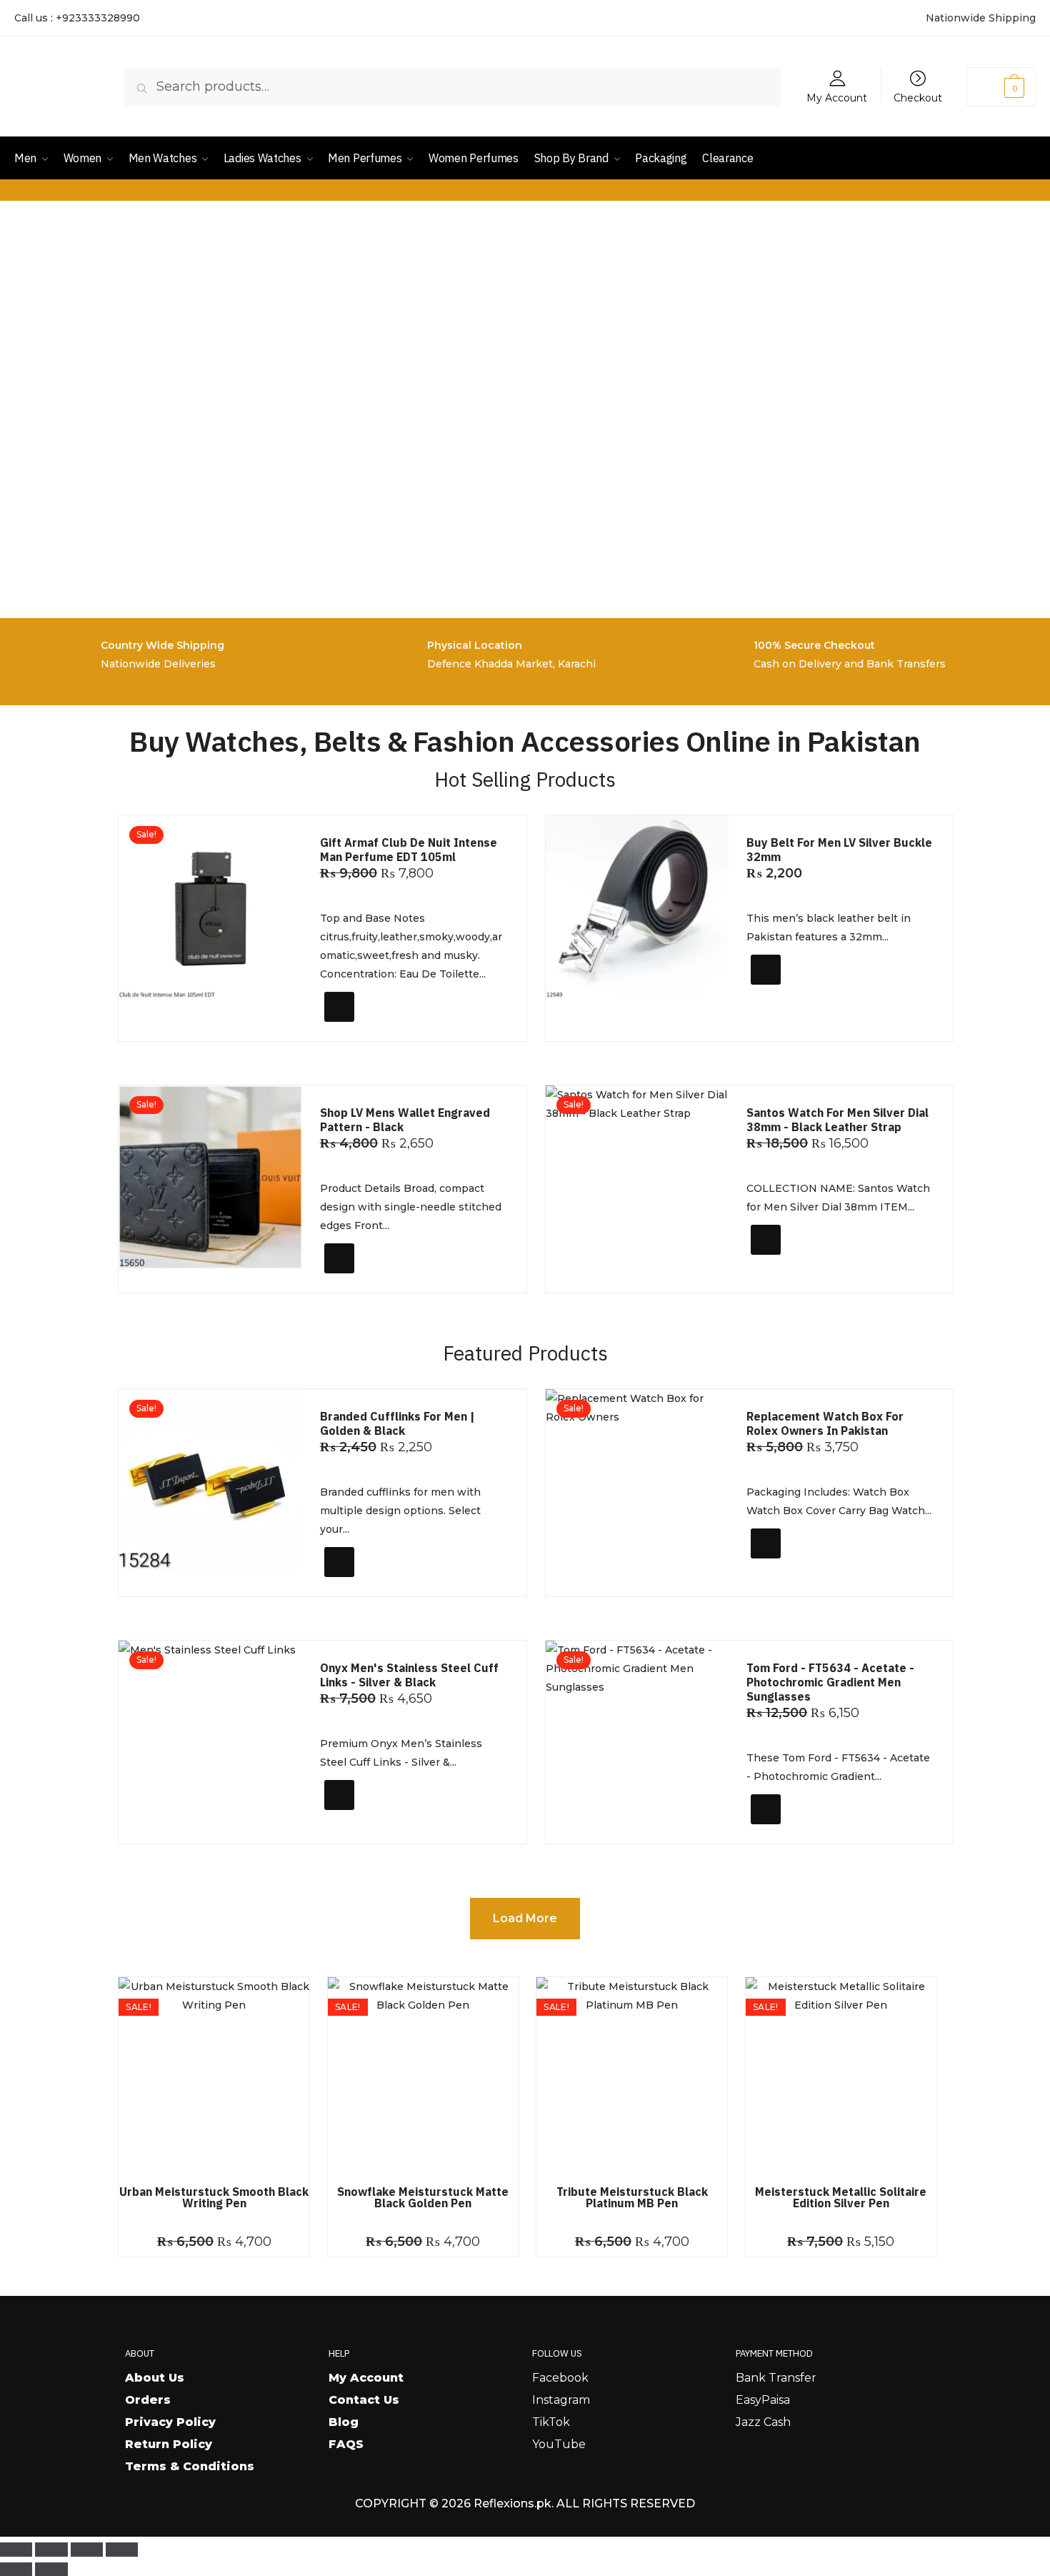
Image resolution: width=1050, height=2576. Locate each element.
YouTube (559, 2444)
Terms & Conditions (190, 2466)
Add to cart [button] (367, 1025)
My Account (837, 97)
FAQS (346, 2444)
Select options (801, 994)
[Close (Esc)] (122, 2550)
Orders (148, 2400)
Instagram (561, 2400)
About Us (155, 2378)
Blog (344, 2422)
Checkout (918, 97)
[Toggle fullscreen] (51, 2550)
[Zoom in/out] (16, 2550)
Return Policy (169, 2444)
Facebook (560, 2378)
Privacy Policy (170, 2422)
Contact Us (364, 2400)
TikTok (551, 2422)
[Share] (87, 2550)
